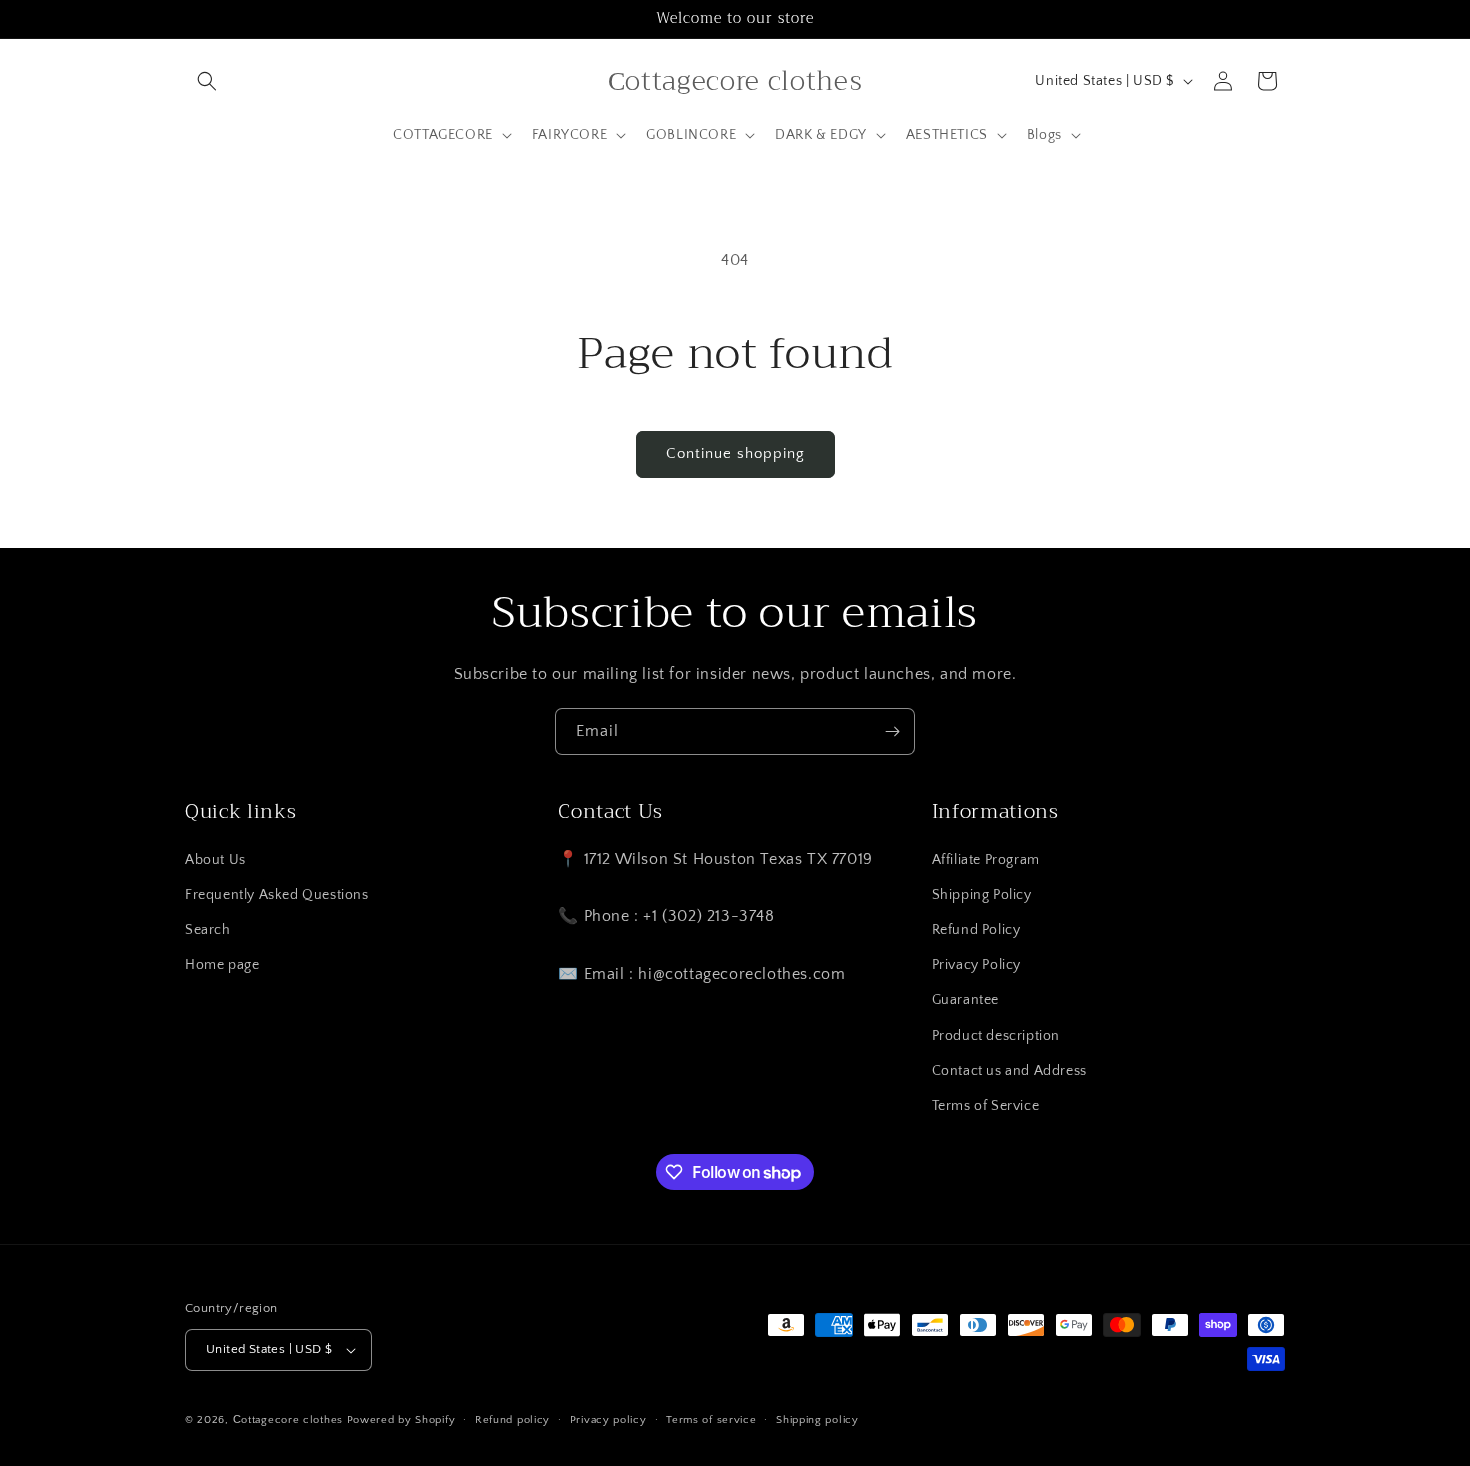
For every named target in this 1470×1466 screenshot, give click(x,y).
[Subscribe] (892, 731)
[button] (207, 81)
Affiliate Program (986, 860)
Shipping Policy (982, 895)
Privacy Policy (976, 965)
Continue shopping (735, 453)
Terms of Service (986, 1106)
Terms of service (711, 1420)
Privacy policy (608, 1420)
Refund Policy (976, 930)
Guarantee (965, 1000)
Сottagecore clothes (288, 1420)
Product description (996, 1036)
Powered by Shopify (401, 1420)
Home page (222, 965)
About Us (215, 860)
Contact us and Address (1009, 1071)
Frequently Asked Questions (277, 895)
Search (208, 930)
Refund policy (512, 1420)
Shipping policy (817, 1420)
